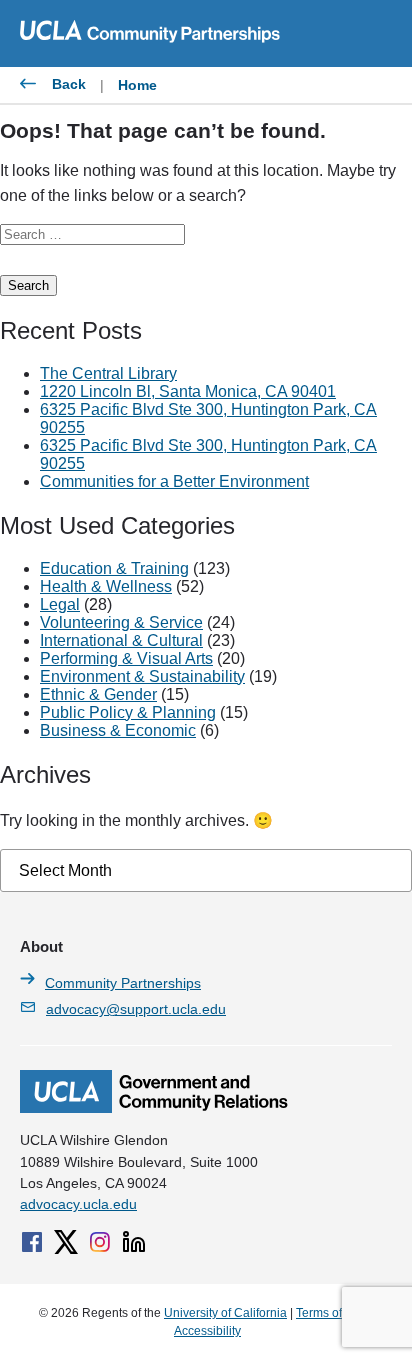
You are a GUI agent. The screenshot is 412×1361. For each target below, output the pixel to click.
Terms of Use (331, 1313)
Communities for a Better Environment (174, 481)
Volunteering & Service (121, 622)
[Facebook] (32, 1242)
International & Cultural (121, 640)
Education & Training (114, 568)
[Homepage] (154, 1108)
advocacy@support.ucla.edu (136, 1009)
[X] (66, 1242)
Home (137, 85)
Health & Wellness (106, 586)
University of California (225, 1313)
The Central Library (108, 373)
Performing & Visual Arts (126, 658)
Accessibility (207, 1331)
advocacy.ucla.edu (78, 1204)
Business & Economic (118, 730)
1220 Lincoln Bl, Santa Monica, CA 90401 (188, 391)
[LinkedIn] (134, 1242)
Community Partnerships (123, 983)
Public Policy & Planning (128, 712)
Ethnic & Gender (98, 694)
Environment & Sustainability (142, 676)
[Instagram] (100, 1242)
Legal (60, 604)
